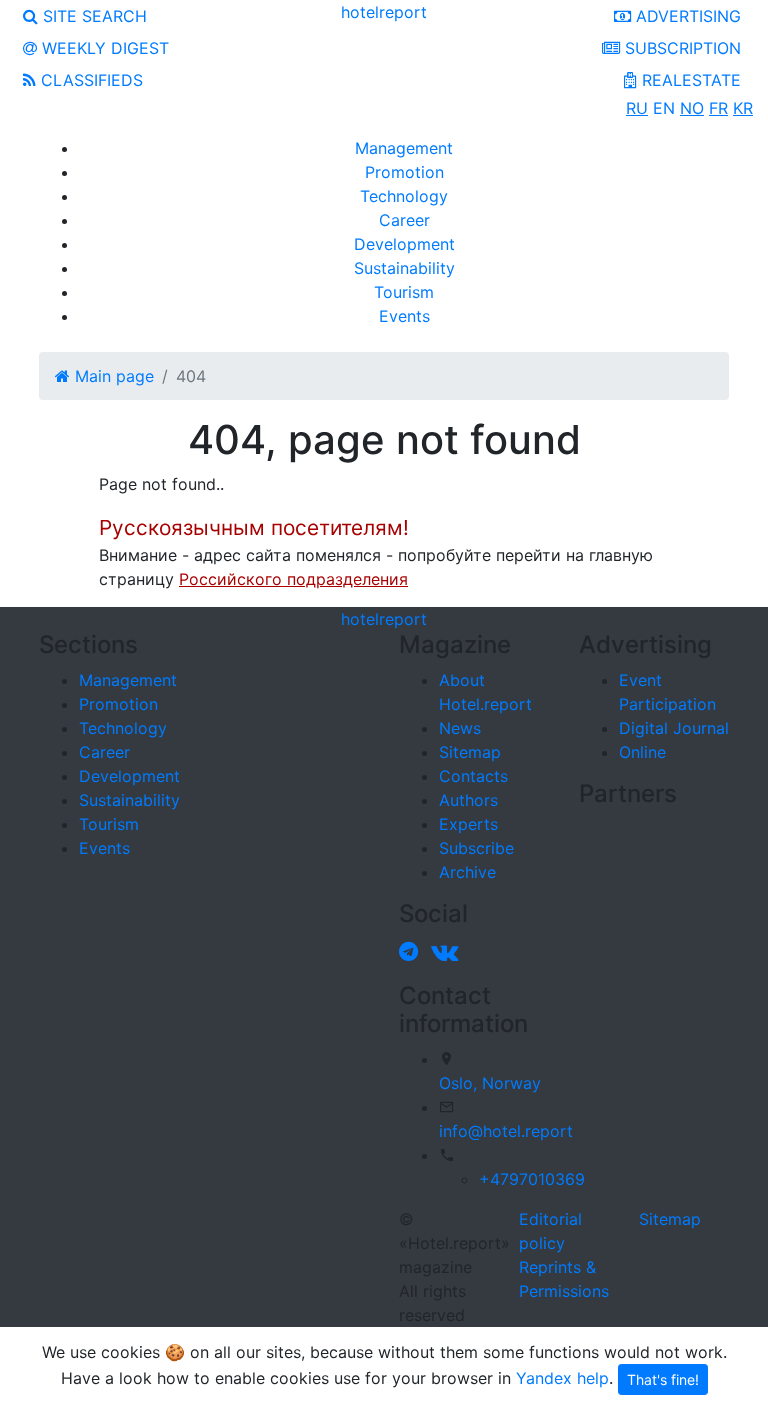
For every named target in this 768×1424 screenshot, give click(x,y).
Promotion (404, 172)
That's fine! (663, 1379)
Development (404, 244)
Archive (467, 872)
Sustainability (404, 268)
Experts (468, 824)
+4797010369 (532, 1179)
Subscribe (476, 848)
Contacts (473, 776)
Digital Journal (674, 728)
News (460, 728)
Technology (404, 196)
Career (404, 220)
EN (664, 108)
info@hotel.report (506, 1131)
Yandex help (562, 1378)
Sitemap (470, 752)
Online (642, 752)
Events (404, 316)
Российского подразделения (293, 579)
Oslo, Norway (490, 1083)
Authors (468, 800)
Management (404, 148)
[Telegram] (412, 951)
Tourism (404, 292)
